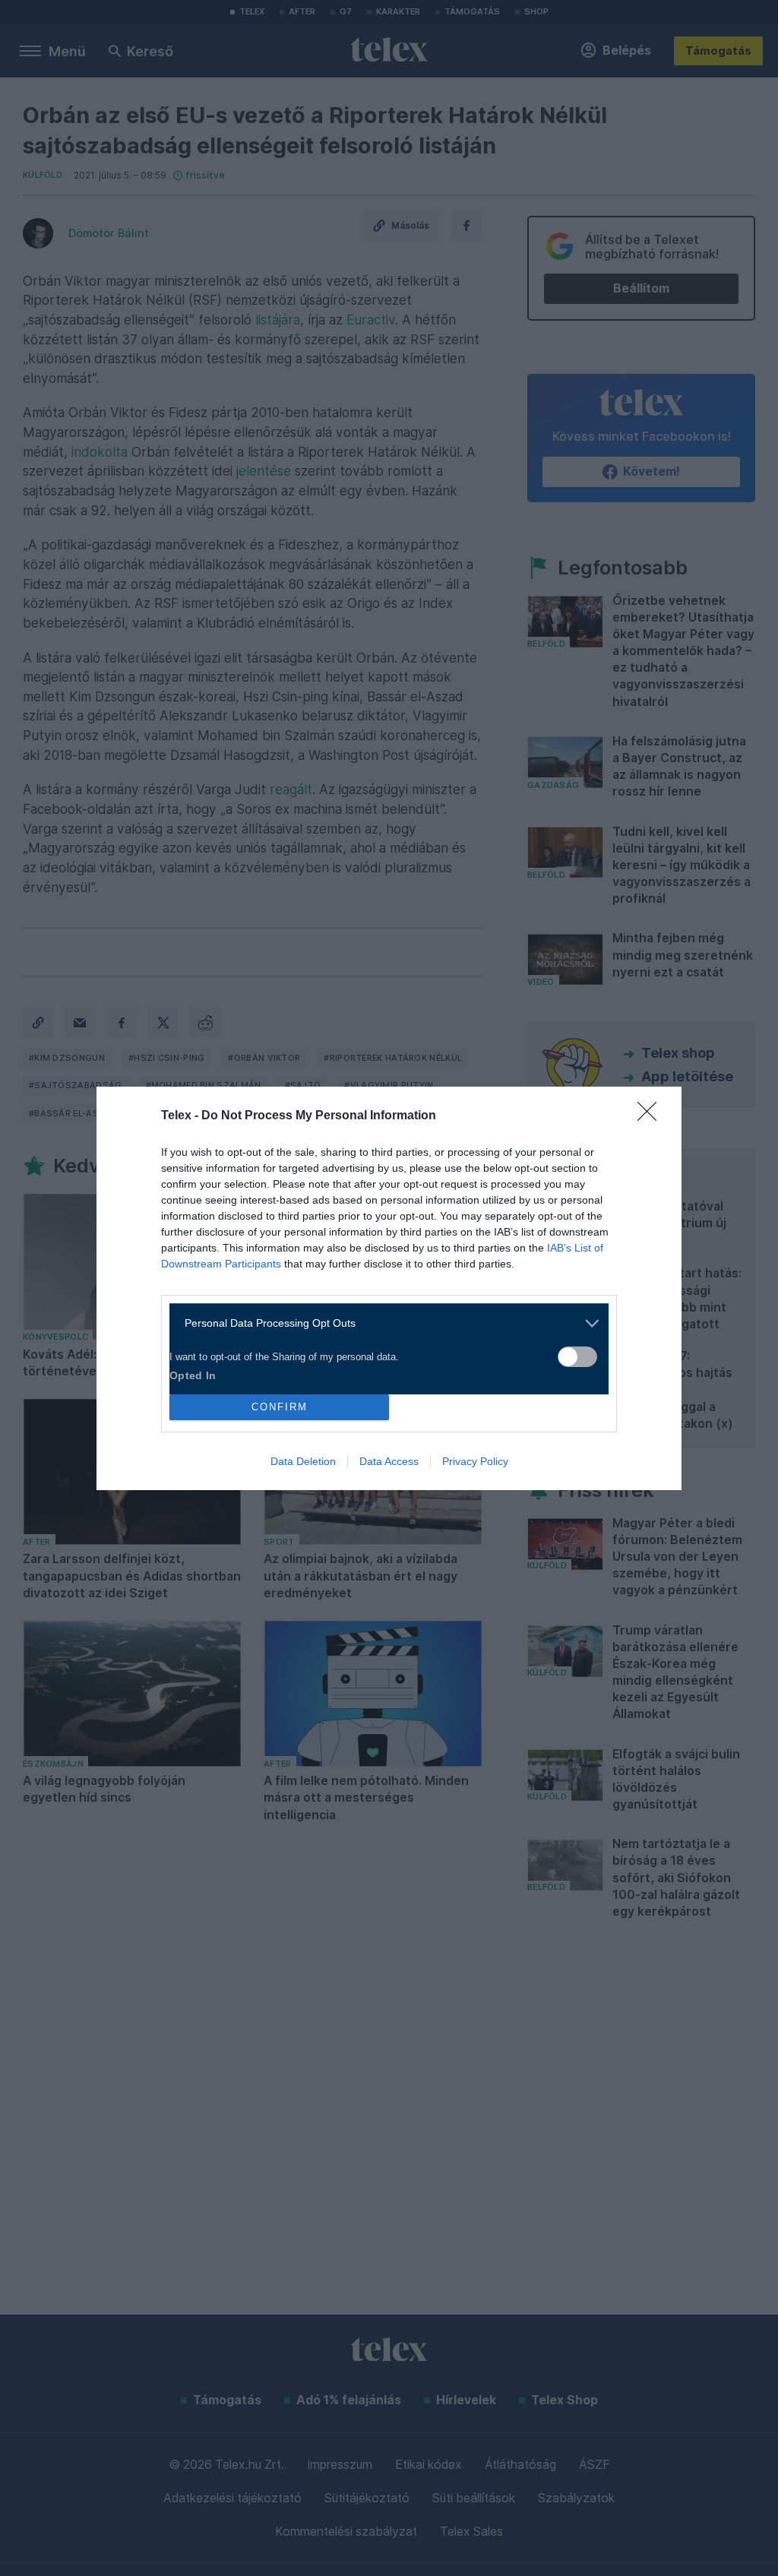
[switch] (577, 1357)
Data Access (389, 1461)
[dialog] (389, 1288)
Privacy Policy (475, 1461)
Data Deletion (303, 1461)
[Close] (652, 1116)
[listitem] (383, 1323)
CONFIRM (280, 1407)
